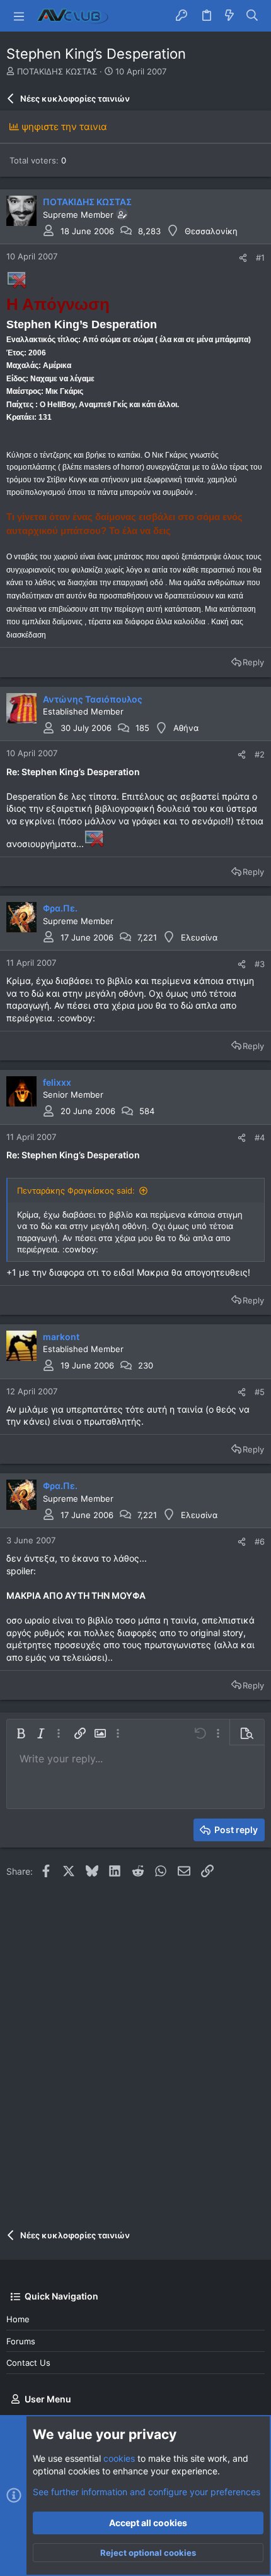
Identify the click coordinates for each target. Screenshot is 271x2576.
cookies (119, 2458)
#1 (260, 258)
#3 (260, 964)
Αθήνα (186, 728)
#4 (260, 1137)
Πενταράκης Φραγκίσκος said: (76, 1190)
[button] (19, 16)
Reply (253, 662)
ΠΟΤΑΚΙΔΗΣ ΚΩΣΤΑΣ (57, 71)
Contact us (28, 2363)
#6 (260, 1541)
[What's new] (229, 16)
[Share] (243, 258)
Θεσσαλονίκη (211, 231)
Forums (21, 2341)
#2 (260, 754)
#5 (260, 1392)
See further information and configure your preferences (147, 2492)
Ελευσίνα (199, 937)
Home (18, 2319)
